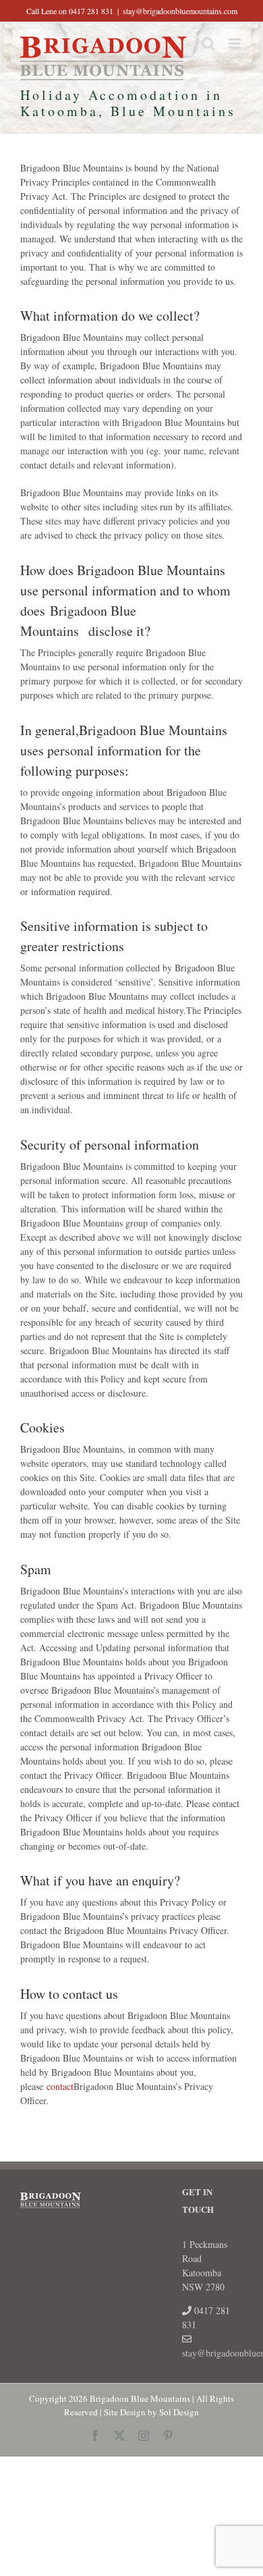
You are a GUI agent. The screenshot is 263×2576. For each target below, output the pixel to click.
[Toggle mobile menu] (236, 44)
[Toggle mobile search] (208, 44)
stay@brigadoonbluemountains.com (180, 11)
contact (60, 2086)
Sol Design (179, 2412)
